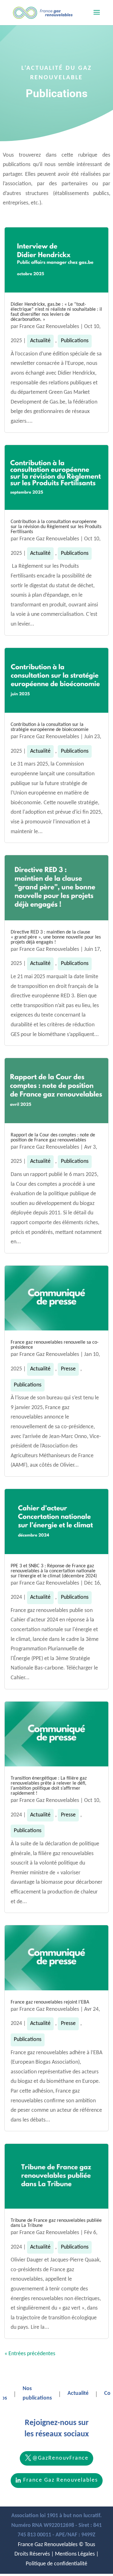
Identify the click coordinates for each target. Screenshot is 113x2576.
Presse (68, 1369)
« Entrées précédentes (30, 2354)
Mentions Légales (75, 2554)
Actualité (40, 341)
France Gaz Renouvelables (49, 327)
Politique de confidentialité (56, 2564)
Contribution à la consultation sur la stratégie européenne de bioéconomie (50, 727)
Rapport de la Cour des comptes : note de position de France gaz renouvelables (53, 1138)
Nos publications (37, 2394)
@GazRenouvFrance (60, 2458)
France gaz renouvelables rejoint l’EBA (50, 2002)
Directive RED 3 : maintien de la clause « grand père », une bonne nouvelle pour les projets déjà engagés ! (56, 937)
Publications (75, 341)
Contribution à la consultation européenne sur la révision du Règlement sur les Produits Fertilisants (56, 527)
